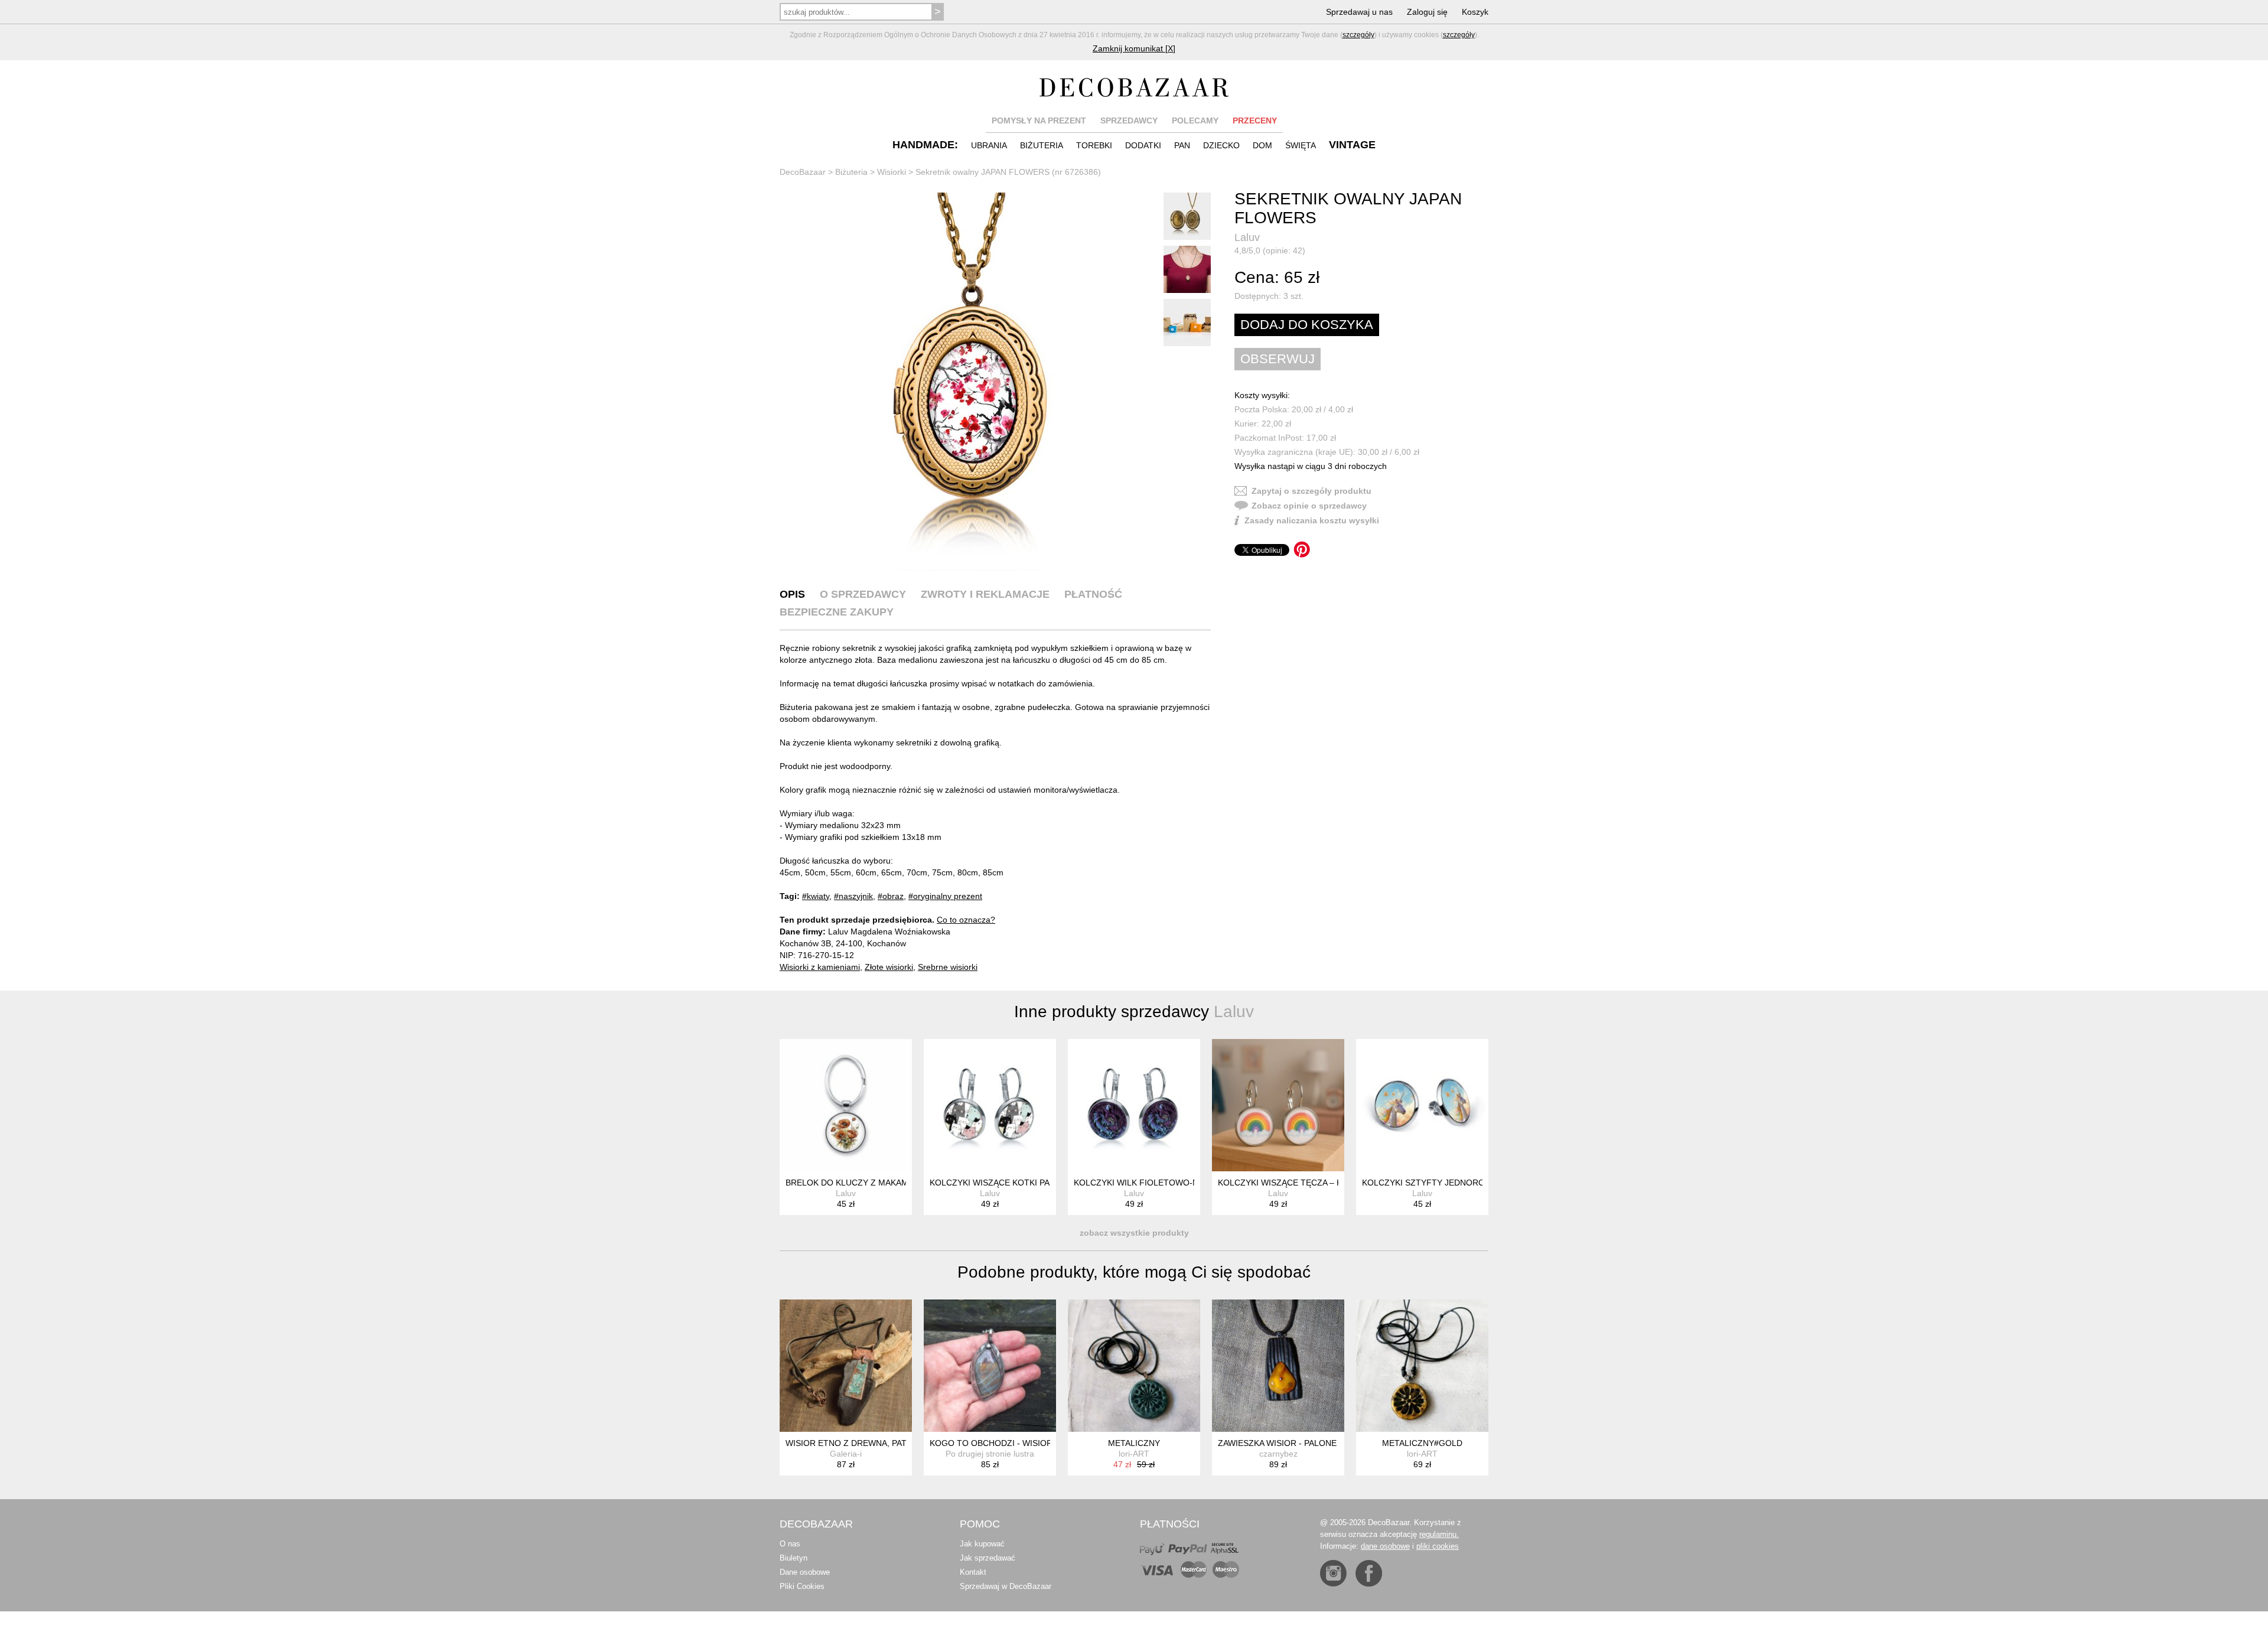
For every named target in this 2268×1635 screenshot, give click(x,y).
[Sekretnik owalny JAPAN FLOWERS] (969, 382)
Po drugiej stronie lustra (990, 1454)
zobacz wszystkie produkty (1134, 1233)
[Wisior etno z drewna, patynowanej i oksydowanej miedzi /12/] (846, 1366)
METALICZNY (1134, 1443)
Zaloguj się (1427, 12)
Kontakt (973, 1572)
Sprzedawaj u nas (1359, 12)
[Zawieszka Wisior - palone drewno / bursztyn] (1278, 1366)
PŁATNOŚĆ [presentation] (1093, 594)
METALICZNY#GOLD (1422, 1443)
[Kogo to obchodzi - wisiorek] (990, 1366)
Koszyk (1475, 12)
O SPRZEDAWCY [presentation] (863, 594)
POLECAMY (1195, 120)
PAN (1182, 145)
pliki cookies (1438, 1546)
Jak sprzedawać (988, 1558)
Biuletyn (794, 1558)
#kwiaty (816, 896)
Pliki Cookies (802, 1586)
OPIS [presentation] (792, 594)
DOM (1262, 145)
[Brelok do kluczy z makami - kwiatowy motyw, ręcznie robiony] (846, 1105)
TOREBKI (1094, 145)
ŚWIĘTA (1301, 145)
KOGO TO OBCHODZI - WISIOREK (996, 1443)
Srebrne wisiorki (948, 967)
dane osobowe (1385, 1546)
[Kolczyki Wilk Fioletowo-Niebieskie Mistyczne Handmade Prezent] (1134, 1105)
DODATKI (1143, 145)
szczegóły (1358, 35)
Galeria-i (846, 1454)
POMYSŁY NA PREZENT (1039, 120)
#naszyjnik (853, 896)
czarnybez (1278, 1454)
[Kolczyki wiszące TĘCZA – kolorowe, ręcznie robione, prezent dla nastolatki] (1278, 1105)
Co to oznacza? (966, 920)
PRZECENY (1255, 120)
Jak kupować (982, 1544)
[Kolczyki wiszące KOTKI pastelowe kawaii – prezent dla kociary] (990, 1105)
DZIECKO (1221, 145)
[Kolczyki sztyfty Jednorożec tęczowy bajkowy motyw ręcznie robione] (1422, 1105)
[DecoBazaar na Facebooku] (1369, 1573)
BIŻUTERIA (1042, 145)
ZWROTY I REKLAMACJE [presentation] (985, 594)
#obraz (891, 896)
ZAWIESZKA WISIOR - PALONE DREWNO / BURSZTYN (1323, 1443)
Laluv (1247, 237)
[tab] (792, 594)
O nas (790, 1544)
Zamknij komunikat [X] (1134, 48)
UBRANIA (989, 145)
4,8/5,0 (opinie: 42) (1270, 250)
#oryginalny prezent (945, 896)
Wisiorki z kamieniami (820, 967)
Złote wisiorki (889, 967)
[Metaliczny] (1134, 1366)
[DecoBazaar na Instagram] (1333, 1573)
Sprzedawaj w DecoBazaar (1006, 1586)
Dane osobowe (805, 1572)
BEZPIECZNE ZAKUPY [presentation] (837, 612)
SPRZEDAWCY (1129, 120)
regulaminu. (1439, 1534)
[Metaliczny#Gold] (1422, 1366)
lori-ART (1134, 1454)
